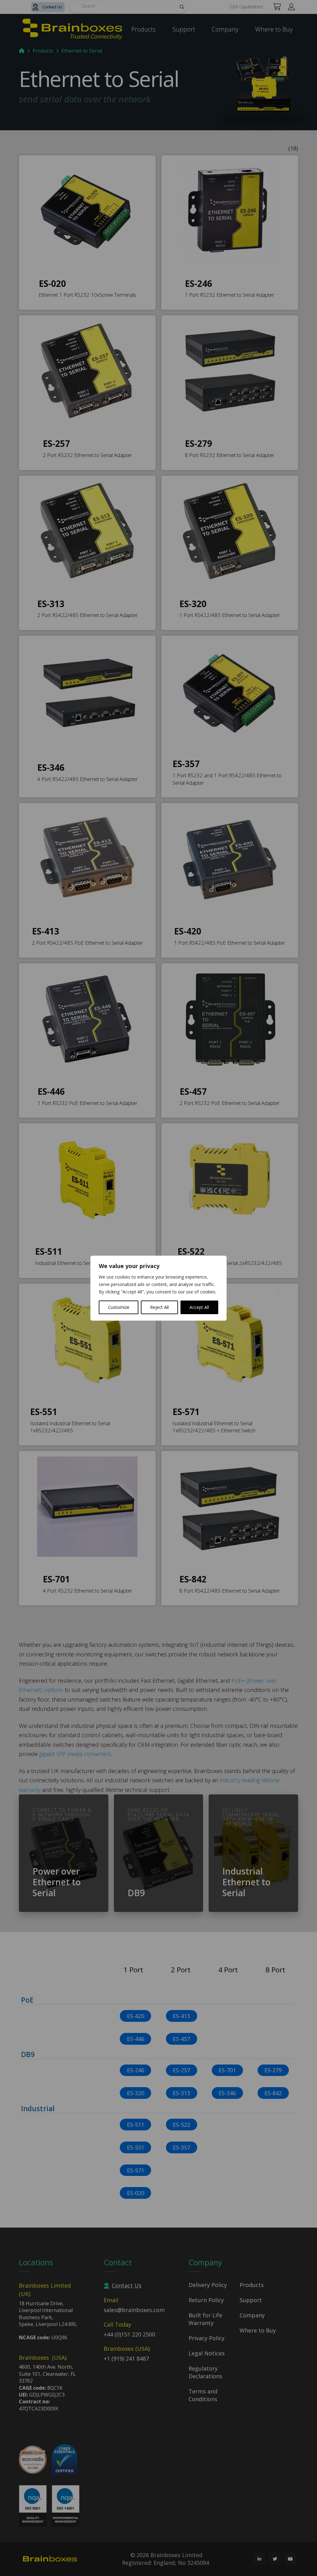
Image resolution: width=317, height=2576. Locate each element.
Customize (119, 1307)
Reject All (159, 1307)
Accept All (199, 1307)
